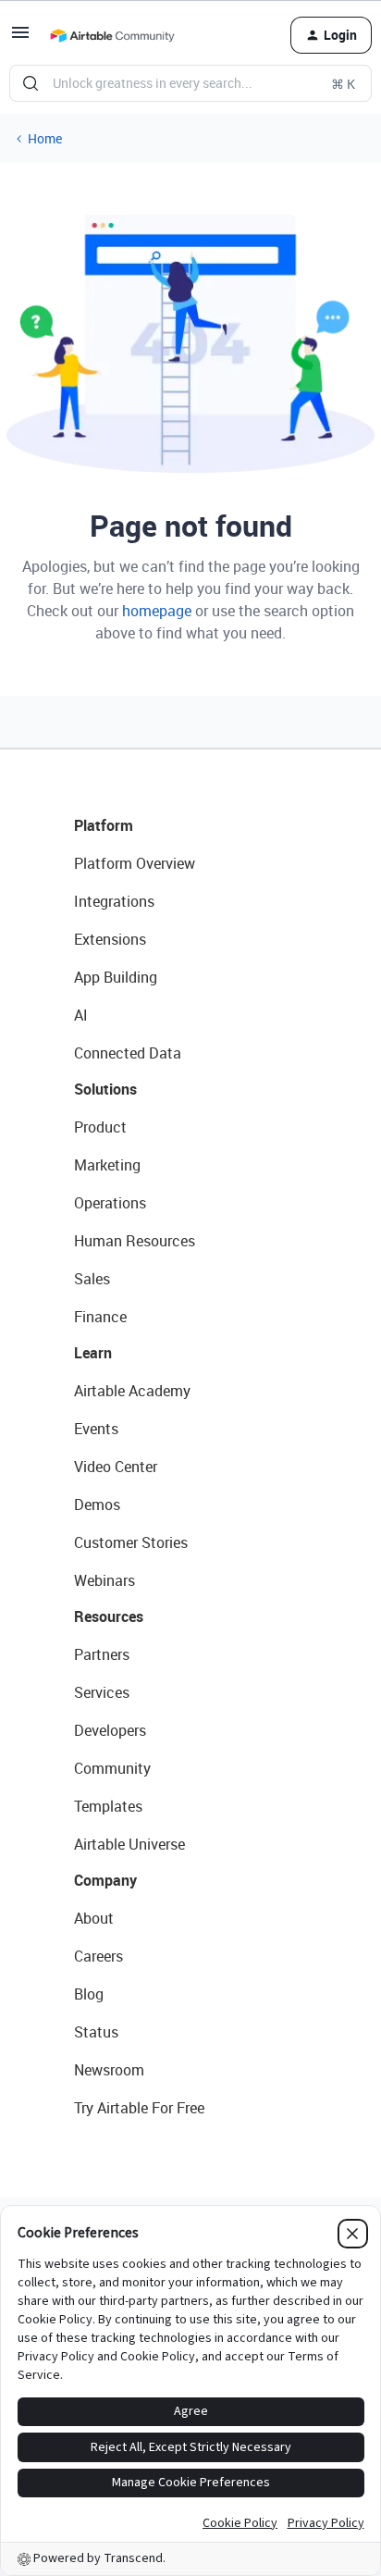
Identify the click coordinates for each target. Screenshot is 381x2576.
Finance (100, 1317)
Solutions (105, 1089)
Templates (108, 1806)
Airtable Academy (132, 1391)
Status (96, 2032)
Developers (110, 1730)
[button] (20, 38)
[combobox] (190, 83)
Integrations (114, 901)
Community (112, 1768)
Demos (97, 1505)
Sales (92, 1279)
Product (100, 1127)
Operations (110, 1203)
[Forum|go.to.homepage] (112, 35)
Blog (89, 1994)
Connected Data (128, 1053)
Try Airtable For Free (139, 2108)
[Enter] (31, 83)
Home (45, 138)
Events (96, 1429)
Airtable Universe (129, 1844)
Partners (102, 1654)
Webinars (104, 1580)
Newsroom (109, 2070)
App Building (116, 977)
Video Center (116, 1467)
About (94, 1918)
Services (102, 1692)
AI (81, 1015)
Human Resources (135, 1241)
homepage (157, 611)
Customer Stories (131, 1542)
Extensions (110, 939)
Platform (104, 825)
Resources (109, 1616)
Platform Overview (135, 863)
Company (105, 1880)
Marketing (107, 1165)
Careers (98, 1956)
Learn (93, 1353)
